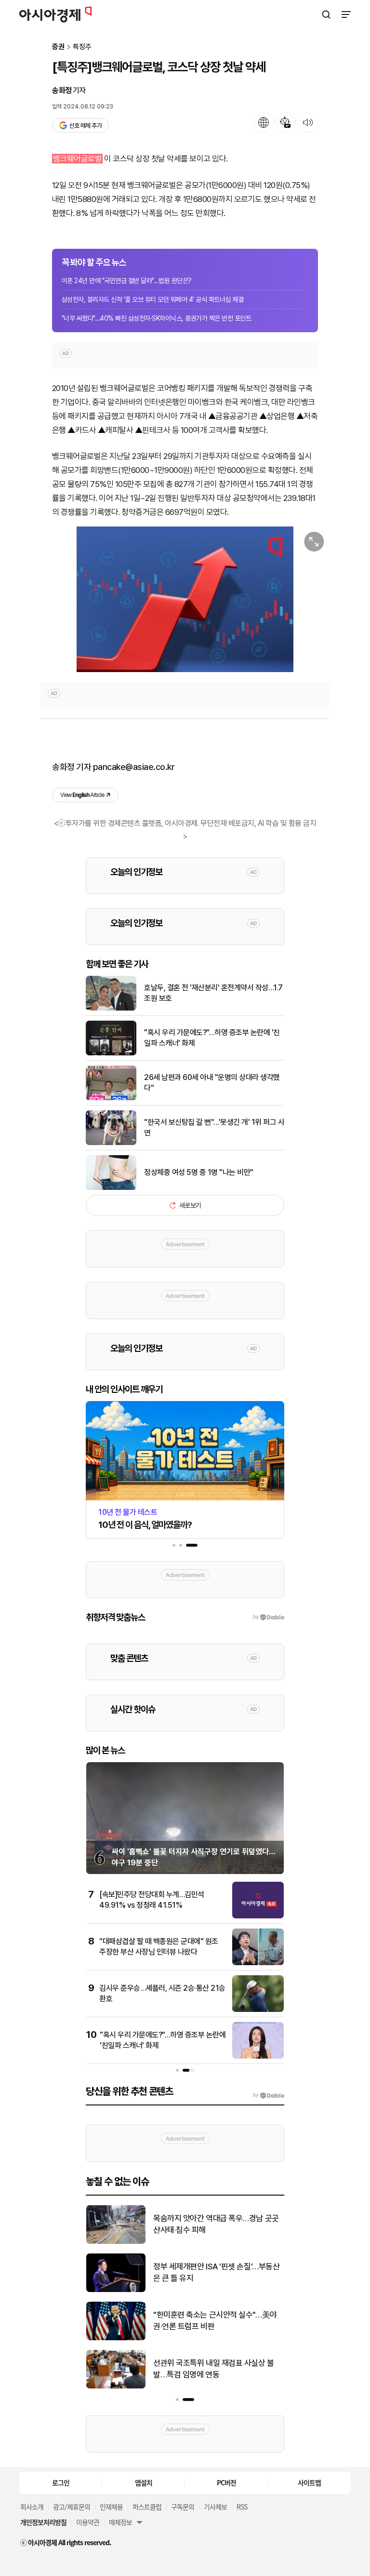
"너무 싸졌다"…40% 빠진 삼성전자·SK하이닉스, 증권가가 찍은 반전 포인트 (156, 318)
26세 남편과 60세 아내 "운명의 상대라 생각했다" (212, 1083)
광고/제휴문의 (72, 2507)
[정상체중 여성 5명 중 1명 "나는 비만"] (111, 1188)
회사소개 (32, 2507)
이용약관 (88, 2522)
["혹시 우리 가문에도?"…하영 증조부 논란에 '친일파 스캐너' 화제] (111, 1053)
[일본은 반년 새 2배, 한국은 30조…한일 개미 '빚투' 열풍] (116, 2290)
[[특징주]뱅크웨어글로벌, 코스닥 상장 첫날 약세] (185, 599)
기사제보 (215, 2507)
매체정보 (120, 2522)
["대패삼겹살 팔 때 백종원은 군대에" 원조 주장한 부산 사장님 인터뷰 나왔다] (258, 1963)
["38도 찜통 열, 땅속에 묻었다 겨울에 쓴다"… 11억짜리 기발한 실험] (116, 2338)
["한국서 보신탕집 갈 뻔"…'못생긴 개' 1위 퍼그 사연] (111, 1143)
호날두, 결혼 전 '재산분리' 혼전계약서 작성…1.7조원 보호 (213, 993)
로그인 (61, 2482)
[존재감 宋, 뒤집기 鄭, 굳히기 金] (116, 2242)
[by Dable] (269, 2095)
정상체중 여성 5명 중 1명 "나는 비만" (199, 1172)
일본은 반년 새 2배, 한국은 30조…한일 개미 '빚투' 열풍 (215, 2272)
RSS (242, 2507)
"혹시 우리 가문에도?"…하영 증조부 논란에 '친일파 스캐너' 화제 (212, 1038)
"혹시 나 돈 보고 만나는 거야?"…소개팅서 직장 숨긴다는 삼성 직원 (218, 2369)
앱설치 (144, 2482)
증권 (58, 47)
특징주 (82, 47)
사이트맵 (309, 2482)
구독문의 (183, 2507)
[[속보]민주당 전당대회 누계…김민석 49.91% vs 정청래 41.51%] (258, 1916)
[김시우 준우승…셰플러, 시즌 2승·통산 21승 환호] (258, 2010)
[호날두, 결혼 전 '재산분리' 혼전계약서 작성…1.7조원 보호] (111, 1008)
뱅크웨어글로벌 (77, 159)
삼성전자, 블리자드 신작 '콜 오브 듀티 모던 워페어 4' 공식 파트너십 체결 (152, 299)
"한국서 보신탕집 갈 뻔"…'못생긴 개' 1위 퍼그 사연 (214, 1127)
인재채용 (111, 2507)
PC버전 (226, 2482)
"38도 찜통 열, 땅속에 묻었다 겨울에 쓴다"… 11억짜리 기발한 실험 (215, 2320)
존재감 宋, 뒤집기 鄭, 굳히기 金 (203, 2224)
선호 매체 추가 (85, 126)
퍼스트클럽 (147, 2507)
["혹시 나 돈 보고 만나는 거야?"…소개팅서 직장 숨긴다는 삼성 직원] (116, 2386)
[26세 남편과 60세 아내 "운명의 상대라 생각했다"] (111, 1098)
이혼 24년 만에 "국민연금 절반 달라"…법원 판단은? (127, 281)
